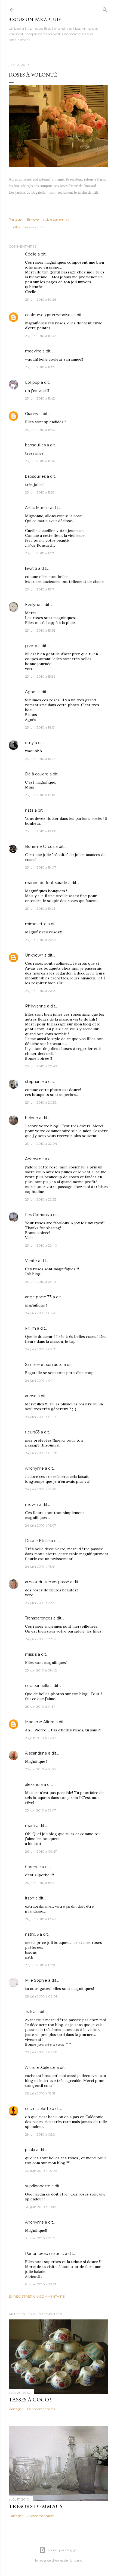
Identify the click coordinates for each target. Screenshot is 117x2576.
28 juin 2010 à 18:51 (40, 2093)
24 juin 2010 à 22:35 (41, 1603)
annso (31, 1396)
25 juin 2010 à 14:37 (40, 1706)
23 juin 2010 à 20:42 (41, 1066)
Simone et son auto (44, 1365)
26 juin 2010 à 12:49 (40, 1919)
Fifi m (30, 1328)
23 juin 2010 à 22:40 (41, 1245)
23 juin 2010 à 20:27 (41, 991)
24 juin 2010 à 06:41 (41, 1313)
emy (29, 743)
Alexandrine (36, 1753)
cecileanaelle (37, 1686)
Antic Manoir (37, 508)
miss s (31, 1654)
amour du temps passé (47, 1582)
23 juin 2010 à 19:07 (41, 867)
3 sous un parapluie (35, 19)
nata (29, 810)
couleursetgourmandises (49, 315)
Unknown (34, 955)
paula (30, 2150)
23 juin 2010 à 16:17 (40, 727)
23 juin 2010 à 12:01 (40, 553)
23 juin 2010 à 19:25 (40, 908)
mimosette (36, 924)
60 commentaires (41, 2409)
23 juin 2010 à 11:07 (40, 367)
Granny (32, 414)
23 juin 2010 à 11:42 (40, 398)
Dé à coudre (37, 774)
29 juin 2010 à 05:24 (41, 2134)
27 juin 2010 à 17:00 (41, 1965)
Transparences (39, 1618)
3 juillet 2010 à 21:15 (40, 2238)
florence (33, 1867)
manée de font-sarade (46, 883)
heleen (32, 1118)
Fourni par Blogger (63, 2550)
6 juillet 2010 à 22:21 (41, 2284)
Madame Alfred (40, 1722)
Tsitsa (30, 2012)
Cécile (31, 254)
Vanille (31, 1261)
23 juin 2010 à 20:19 (41, 940)
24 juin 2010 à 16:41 (40, 1566)
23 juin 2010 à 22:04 (41, 1144)
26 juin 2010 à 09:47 (41, 1851)
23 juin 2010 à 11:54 (40, 461)
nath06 (32, 1934)
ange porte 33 (38, 1297)
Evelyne (33, 605)
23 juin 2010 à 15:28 (40, 630)
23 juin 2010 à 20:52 (41, 1102)
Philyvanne (36, 1006)
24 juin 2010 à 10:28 (41, 1489)
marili (30, 1826)
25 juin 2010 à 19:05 (40, 1769)
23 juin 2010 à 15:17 (40, 589)
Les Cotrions (37, 1215)
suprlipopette (38, 2186)
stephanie (34, 1082)
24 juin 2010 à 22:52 (41, 1639)
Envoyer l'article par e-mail (48, 219)
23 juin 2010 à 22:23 (41, 1199)
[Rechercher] (105, 9)
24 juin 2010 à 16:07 (41, 1525)
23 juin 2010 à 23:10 (41, 1282)
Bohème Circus (40, 847)
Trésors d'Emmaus (36, 2506)
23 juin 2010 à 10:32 (41, 336)
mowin (32, 1505)
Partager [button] (16, 219)
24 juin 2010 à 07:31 (41, 1349)
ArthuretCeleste (40, 2068)
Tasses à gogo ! (30, 2400)
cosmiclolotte (38, 2109)
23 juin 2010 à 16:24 (40, 759)
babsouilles (35, 445)
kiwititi (31, 568)
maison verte (33, 227)
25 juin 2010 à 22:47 (41, 1810)
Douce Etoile (37, 1541)
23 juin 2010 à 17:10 (40, 795)
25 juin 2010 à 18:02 (41, 1738)
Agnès (31, 692)
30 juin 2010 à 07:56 (41, 2171)
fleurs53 (32, 1432)
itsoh (30, 1898)
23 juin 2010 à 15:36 (40, 676)
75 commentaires (41, 2516)
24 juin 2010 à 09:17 (41, 1417)
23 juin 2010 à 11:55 (40, 492)
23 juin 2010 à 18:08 (41, 831)
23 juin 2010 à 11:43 (40, 430)
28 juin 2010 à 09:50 (41, 2052)
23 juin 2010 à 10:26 (41, 299)
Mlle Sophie (36, 1980)
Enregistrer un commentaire (37, 2296)
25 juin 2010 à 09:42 (41, 1670)
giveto (31, 646)
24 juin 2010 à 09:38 (41, 1453)
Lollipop (32, 382)
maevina (33, 351)
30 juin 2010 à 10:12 (40, 2207)
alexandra (34, 1785)
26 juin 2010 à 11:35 (40, 1883)
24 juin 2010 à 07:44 (41, 1380)
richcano (75, 2560)
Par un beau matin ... (44, 2254)
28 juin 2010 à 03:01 (41, 1996)
